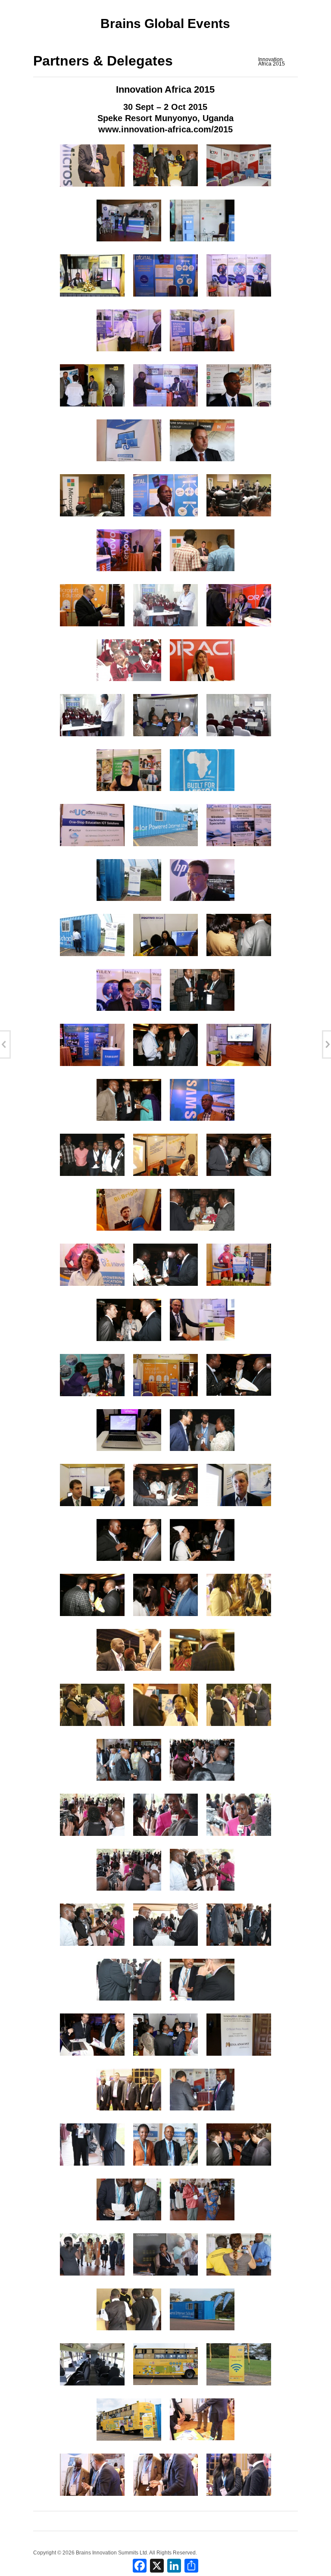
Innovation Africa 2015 (272, 62)
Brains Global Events (165, 23)
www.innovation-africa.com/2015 (165, 129)
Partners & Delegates (103, 61)
